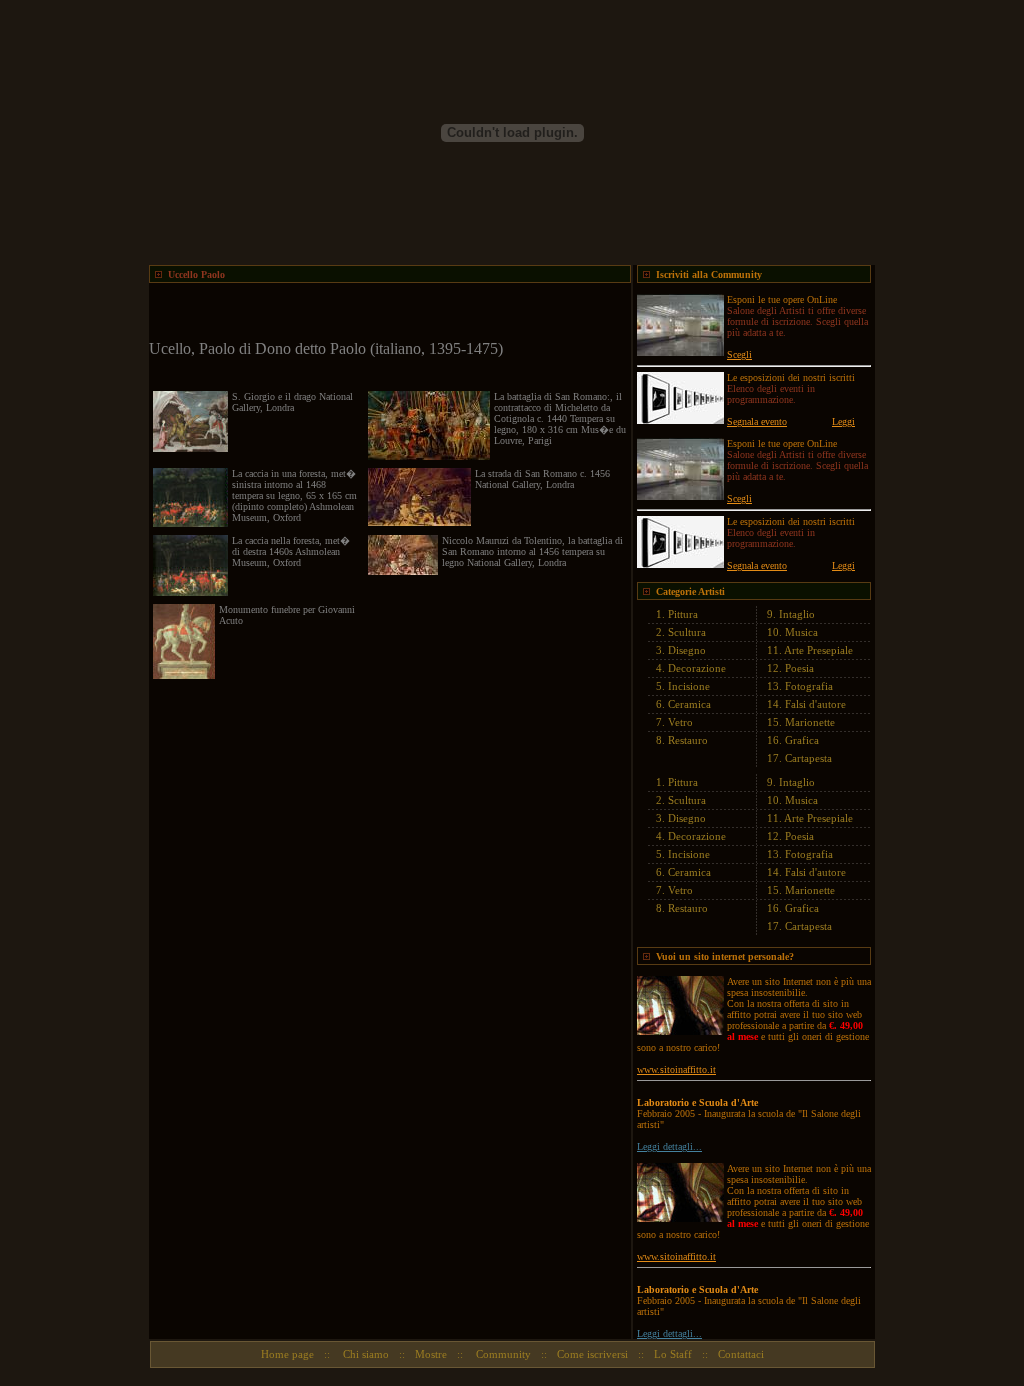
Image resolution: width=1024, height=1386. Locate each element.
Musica (801, 632)
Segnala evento (757, 421)
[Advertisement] (383, 313)
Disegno (687, 650)
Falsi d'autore (815, 704)
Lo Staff (673, 1354)
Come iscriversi (592, 1354)
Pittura (683, 614)
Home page (287, 1354)
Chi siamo (364, 1354)
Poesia (799, 668)
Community (502, 1354)
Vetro (680, 722)
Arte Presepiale (818, 650)
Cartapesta (808, 758)
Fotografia (809, 686)
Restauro (688, 740)
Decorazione (697, 668)
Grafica (802, 740)
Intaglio (797, 614)
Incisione (689, 686)
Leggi (843, 421)
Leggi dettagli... (669, 1146)
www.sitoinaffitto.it (676, 1069)
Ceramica (689, 704)
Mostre (431, 1354)
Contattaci (741, 1354)
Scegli (739, 354)
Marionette (810, 722)
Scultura (687, 632)
